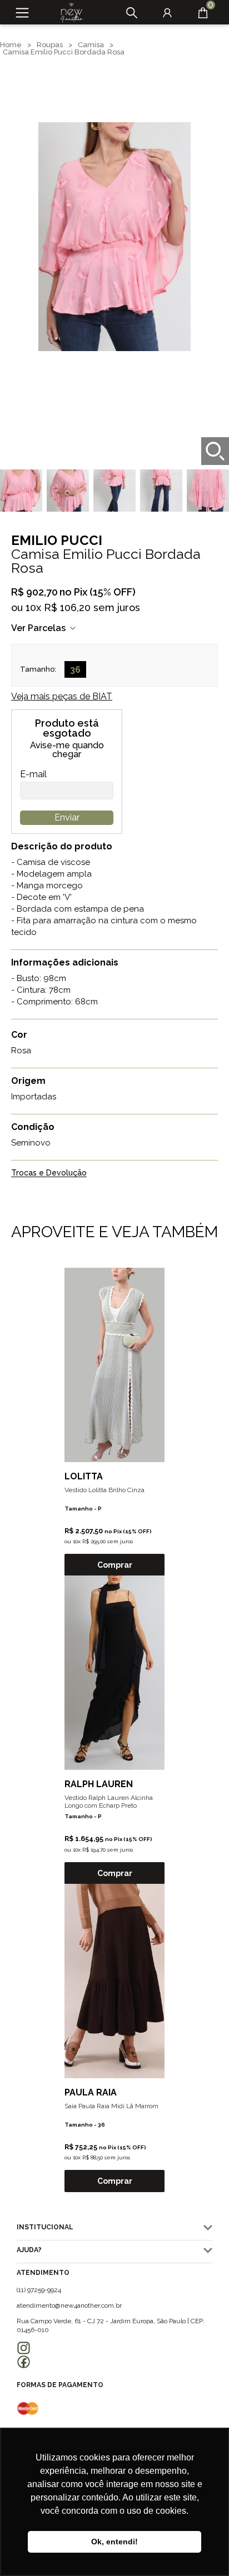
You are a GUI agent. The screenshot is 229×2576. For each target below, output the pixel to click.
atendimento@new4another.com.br (69, 2305)
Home (11, 45)
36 (75, 670)
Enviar (67, 817)
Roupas (50, 45)
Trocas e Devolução (49, 1173)
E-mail (33, 774)
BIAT (62, 696)
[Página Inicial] (68, 13)
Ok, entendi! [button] (114, 2542)
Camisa (91, 45)
